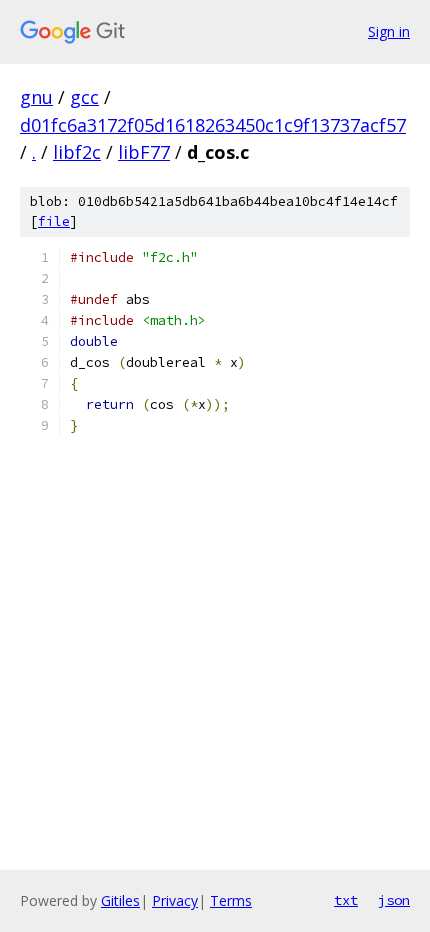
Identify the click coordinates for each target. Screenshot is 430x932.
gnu (36, 97)
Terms (231, 900)
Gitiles (120, 900)
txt (346, 900)
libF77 (144, 152)
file (54, 221)
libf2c (77, 152)
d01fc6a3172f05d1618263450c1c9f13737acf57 (213, 125)
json (394, 900)
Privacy (175, 900)
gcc (84, 97)
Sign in (389, 31)
